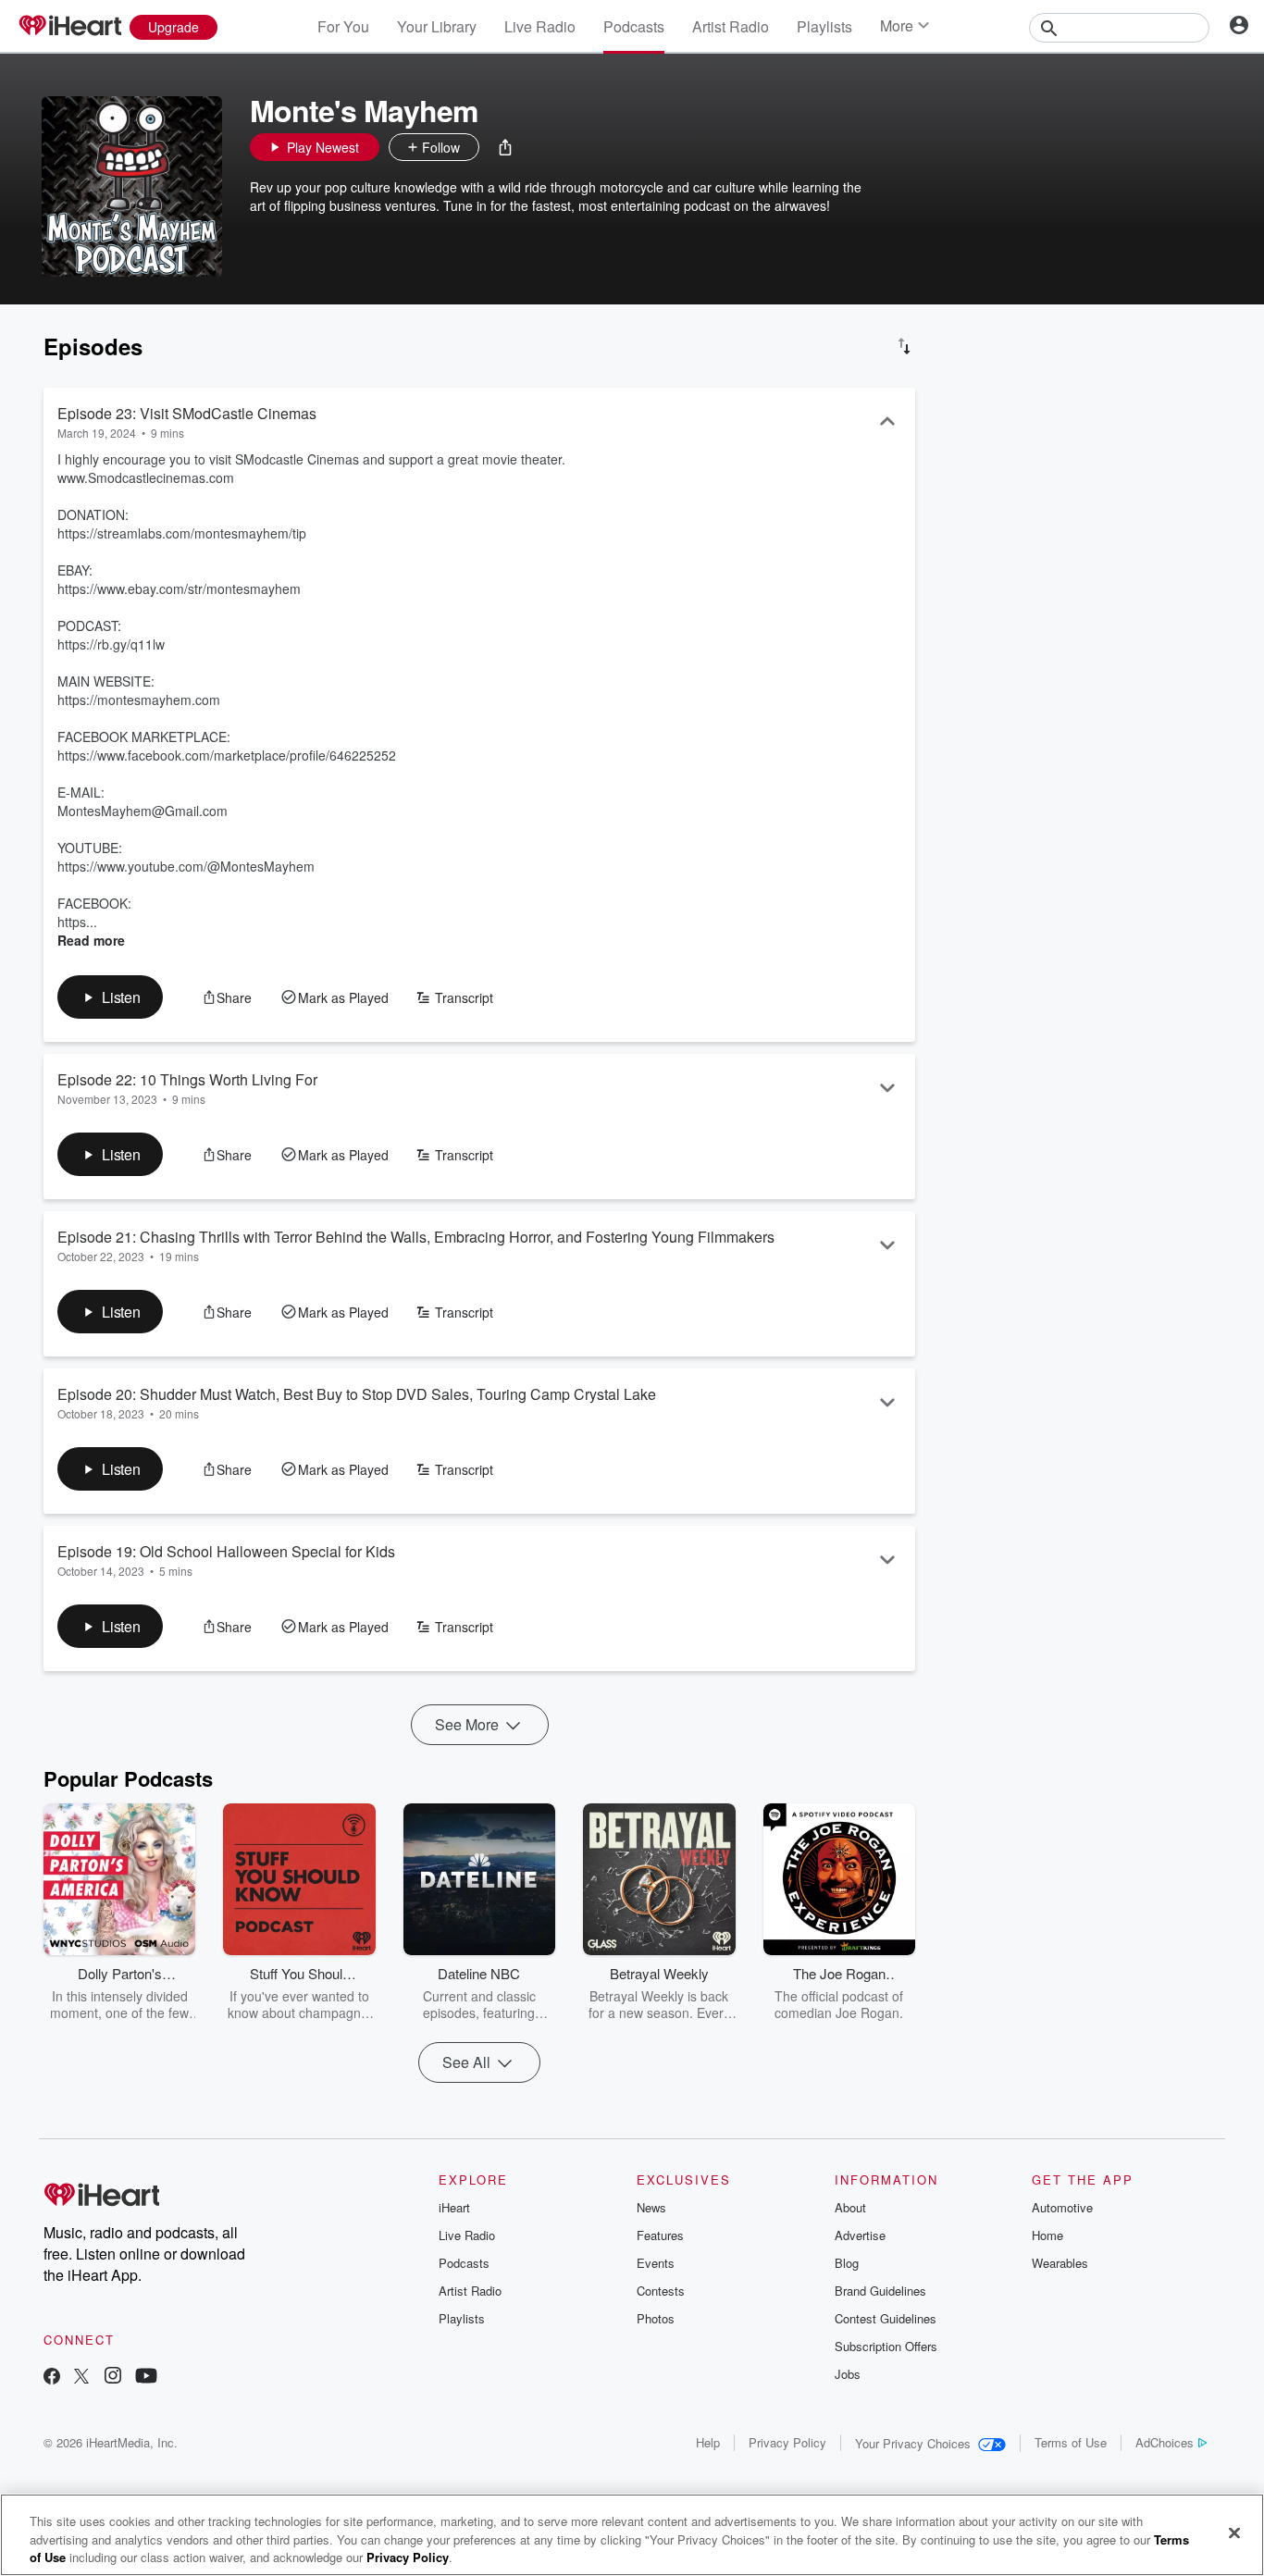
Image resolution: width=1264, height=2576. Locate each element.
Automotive (1062, 2207)
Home (1047, 2235)
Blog (847, 2263)
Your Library (437, 26)
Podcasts (634, 26)
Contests (661, 2291)
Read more (91, 940)
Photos (656, 2318)
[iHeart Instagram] (113, 2378)
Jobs (848, 2374)
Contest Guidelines (886, 2318)
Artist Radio (731, 26)
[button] (505, 147)
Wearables (1060, 2263)
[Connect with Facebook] (52, 2378)
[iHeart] (69, 27)
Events (656, 2263)
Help (708, 2442)
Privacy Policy (787, 2442)
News (651, 2207)
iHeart (454, 2207)
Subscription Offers (886, 2346)
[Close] (1234, 2533)
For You (343, 26)
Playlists (824, 26)
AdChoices (1165, 2442)
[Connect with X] (81, 2378)
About (850, 2207)
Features (660, 2235)
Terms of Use (1071, 2442)
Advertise (860, 2235)
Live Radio (540, 26)
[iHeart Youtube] (146, 2378)
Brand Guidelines (880, 2291)
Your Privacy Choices (913, 2443)
